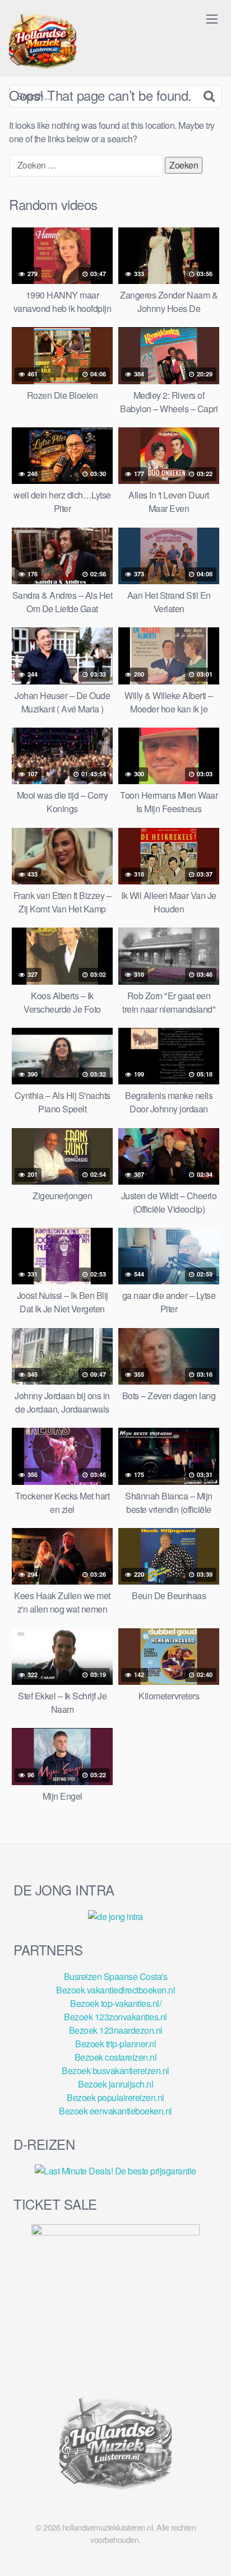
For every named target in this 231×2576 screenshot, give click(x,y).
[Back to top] (211, 2551)
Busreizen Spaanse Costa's (116, 1976)
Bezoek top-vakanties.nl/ (115, 2003)
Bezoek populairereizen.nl (115, 2097)
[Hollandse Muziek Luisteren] (43, 43)
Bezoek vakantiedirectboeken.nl (115, 1990)
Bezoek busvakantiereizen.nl (115, 2070)
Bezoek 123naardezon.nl (116, 2030)
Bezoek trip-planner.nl (115, 2044)
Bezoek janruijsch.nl (115, 2084)
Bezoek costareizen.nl (116, 2057)
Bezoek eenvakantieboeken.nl (115, 2111)
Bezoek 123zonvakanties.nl (115, 2017)
